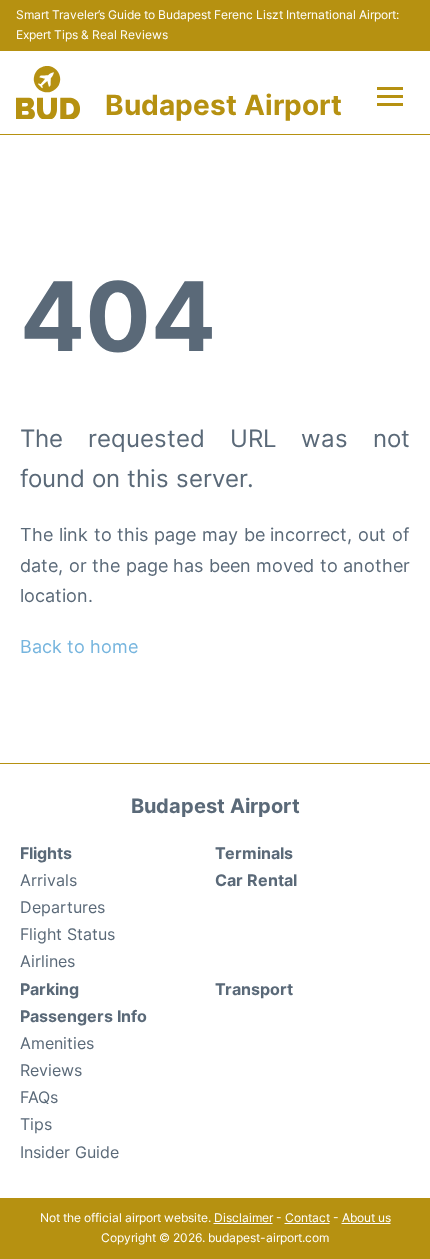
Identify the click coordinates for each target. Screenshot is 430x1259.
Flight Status (67, 934)
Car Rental (256, 880)
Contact (307, 1217)
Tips (36, 1124)
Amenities (57, 1043)
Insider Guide (69, 1152)
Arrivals (48, 880)
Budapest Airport (223, 105)
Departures (62, 907)
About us (366, 1217)
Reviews (51, 1070)
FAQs (39, 1097)
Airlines (47, 961)
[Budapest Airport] (48, 93)
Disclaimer (243, 1217)
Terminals (254, 853)
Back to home (79, 646)
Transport (254, 989)
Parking (49, 989)
